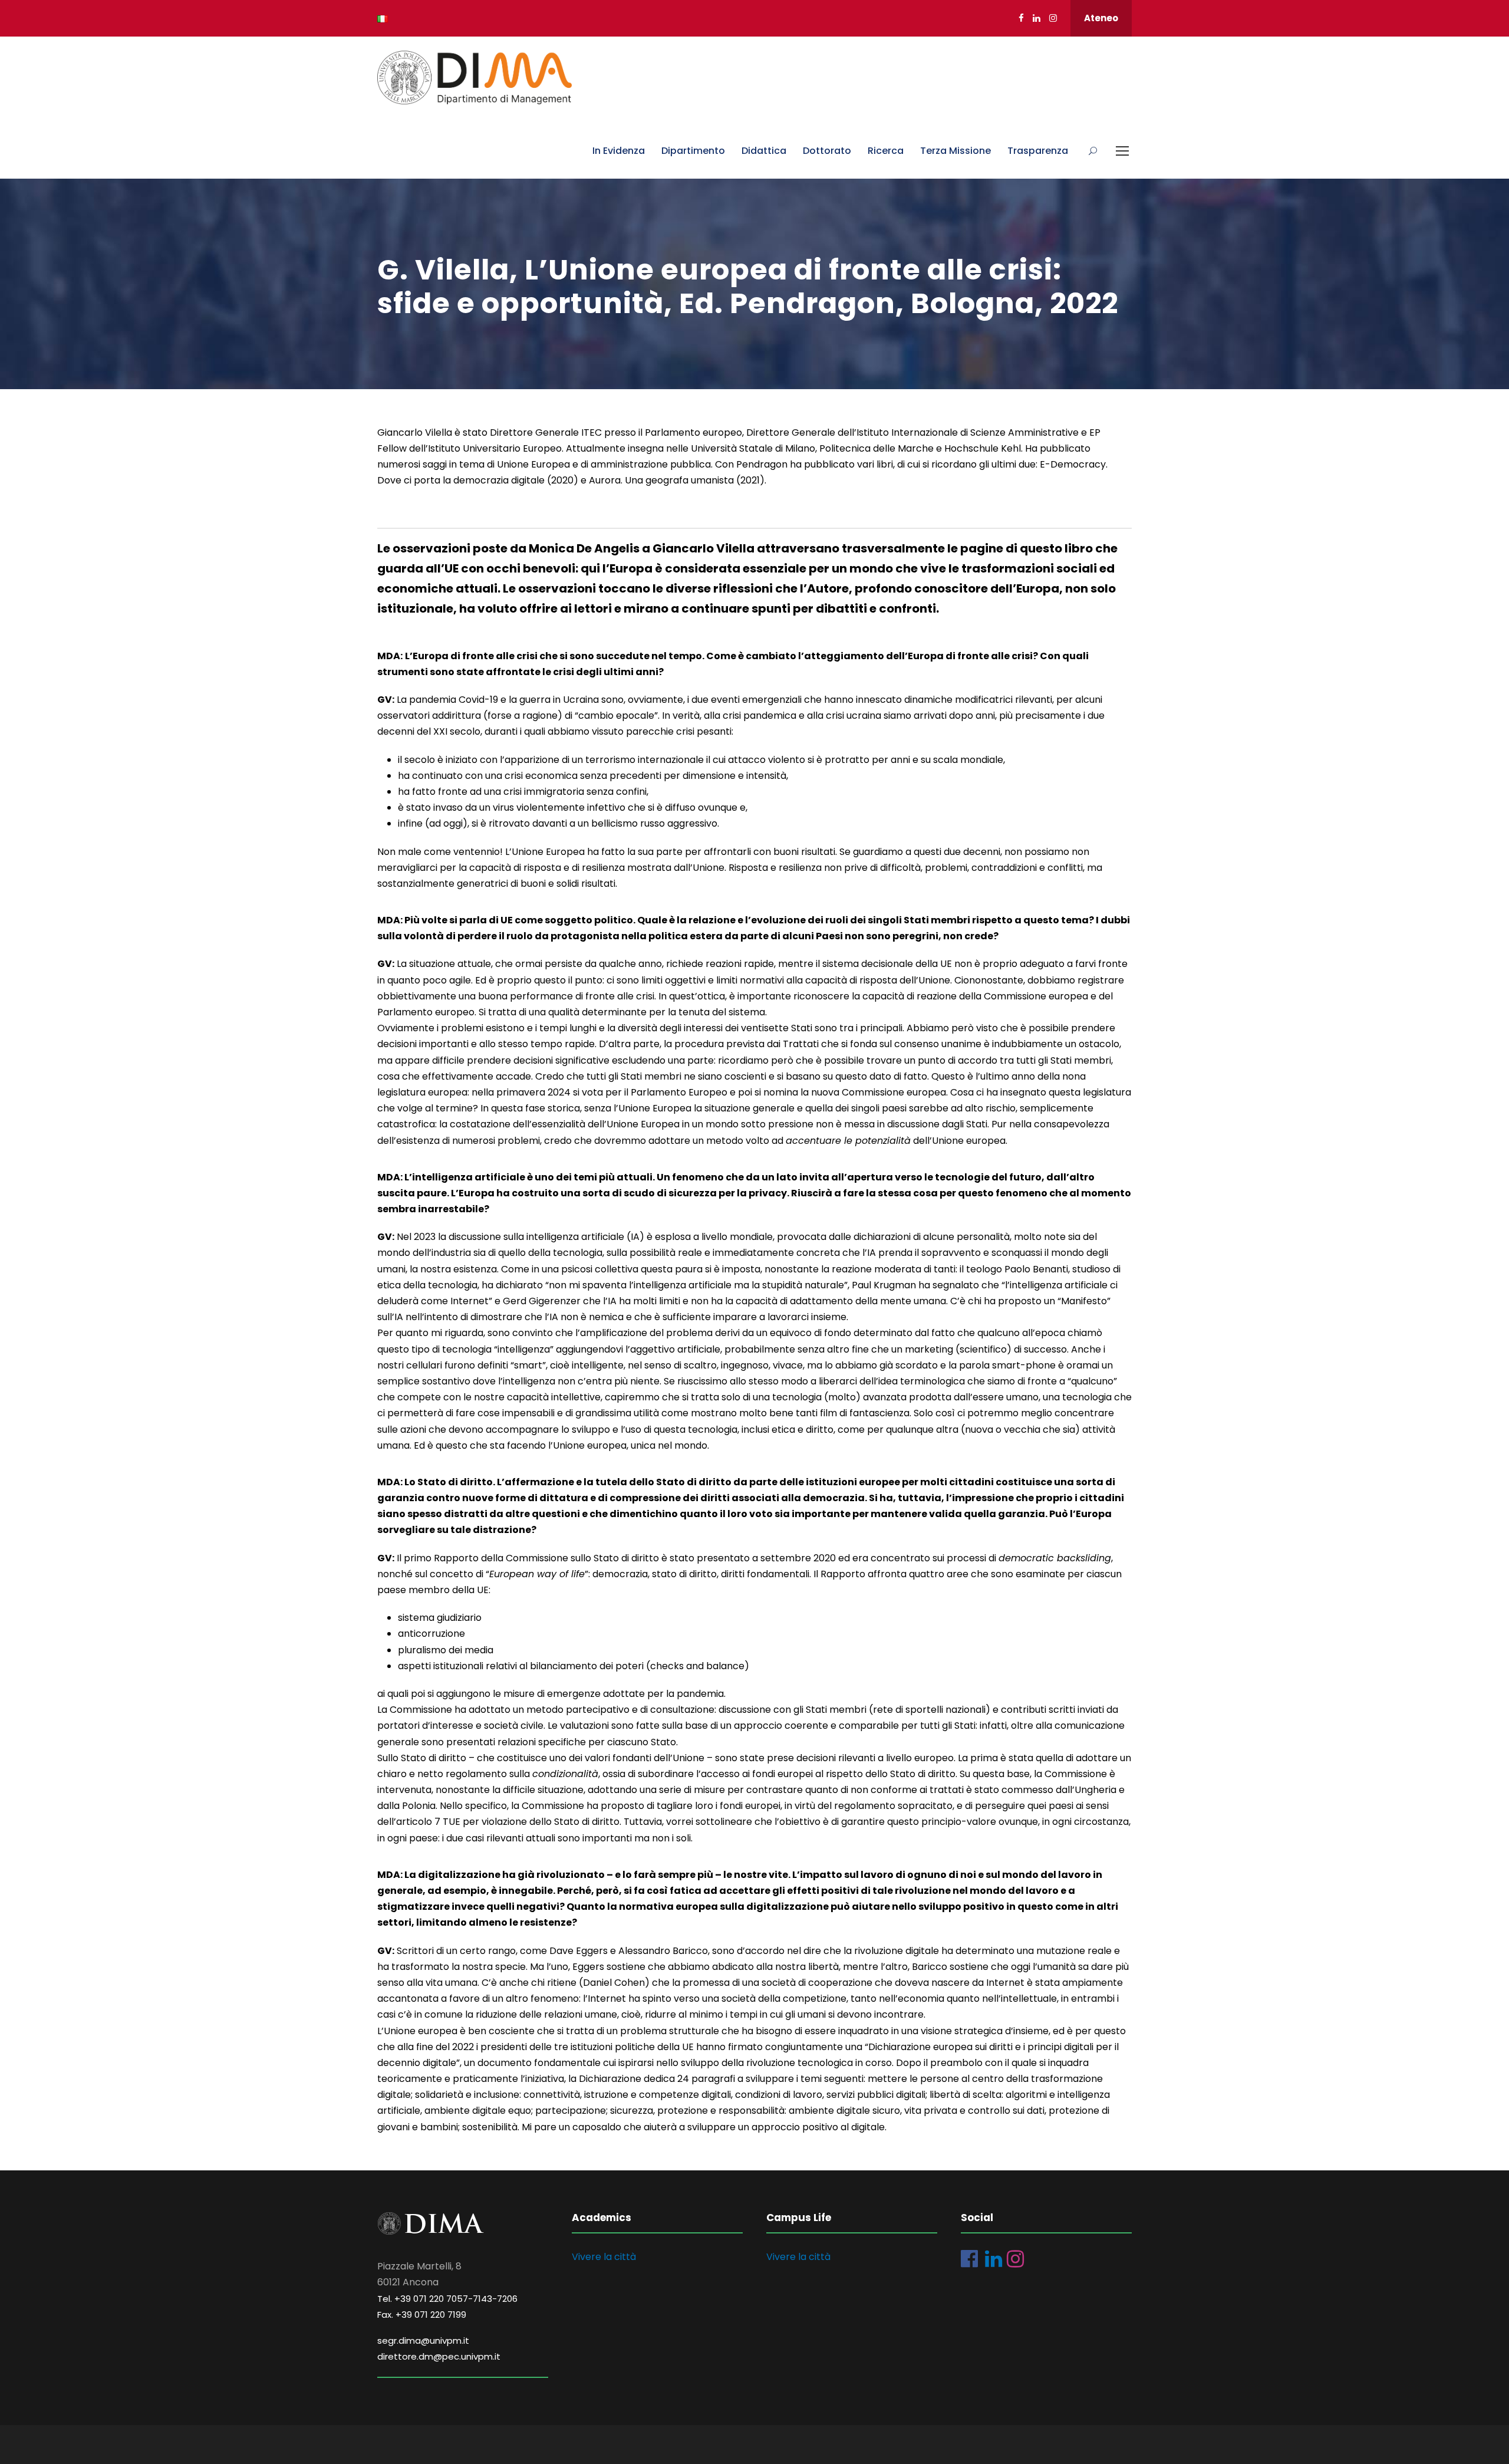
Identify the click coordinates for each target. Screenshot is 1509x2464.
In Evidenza (619, 151)
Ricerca (886, 151)
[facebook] (1021, 18)
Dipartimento (693, 151)
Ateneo (1101, 18)
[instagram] (1053, 18)
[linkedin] (1037, 18)
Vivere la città (604, 2257)
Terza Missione (956, 151)
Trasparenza (1038, 151)
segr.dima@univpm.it (423, 2340)
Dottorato (827, 151)
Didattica (764, 151)
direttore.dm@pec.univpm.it (439, 2356)
